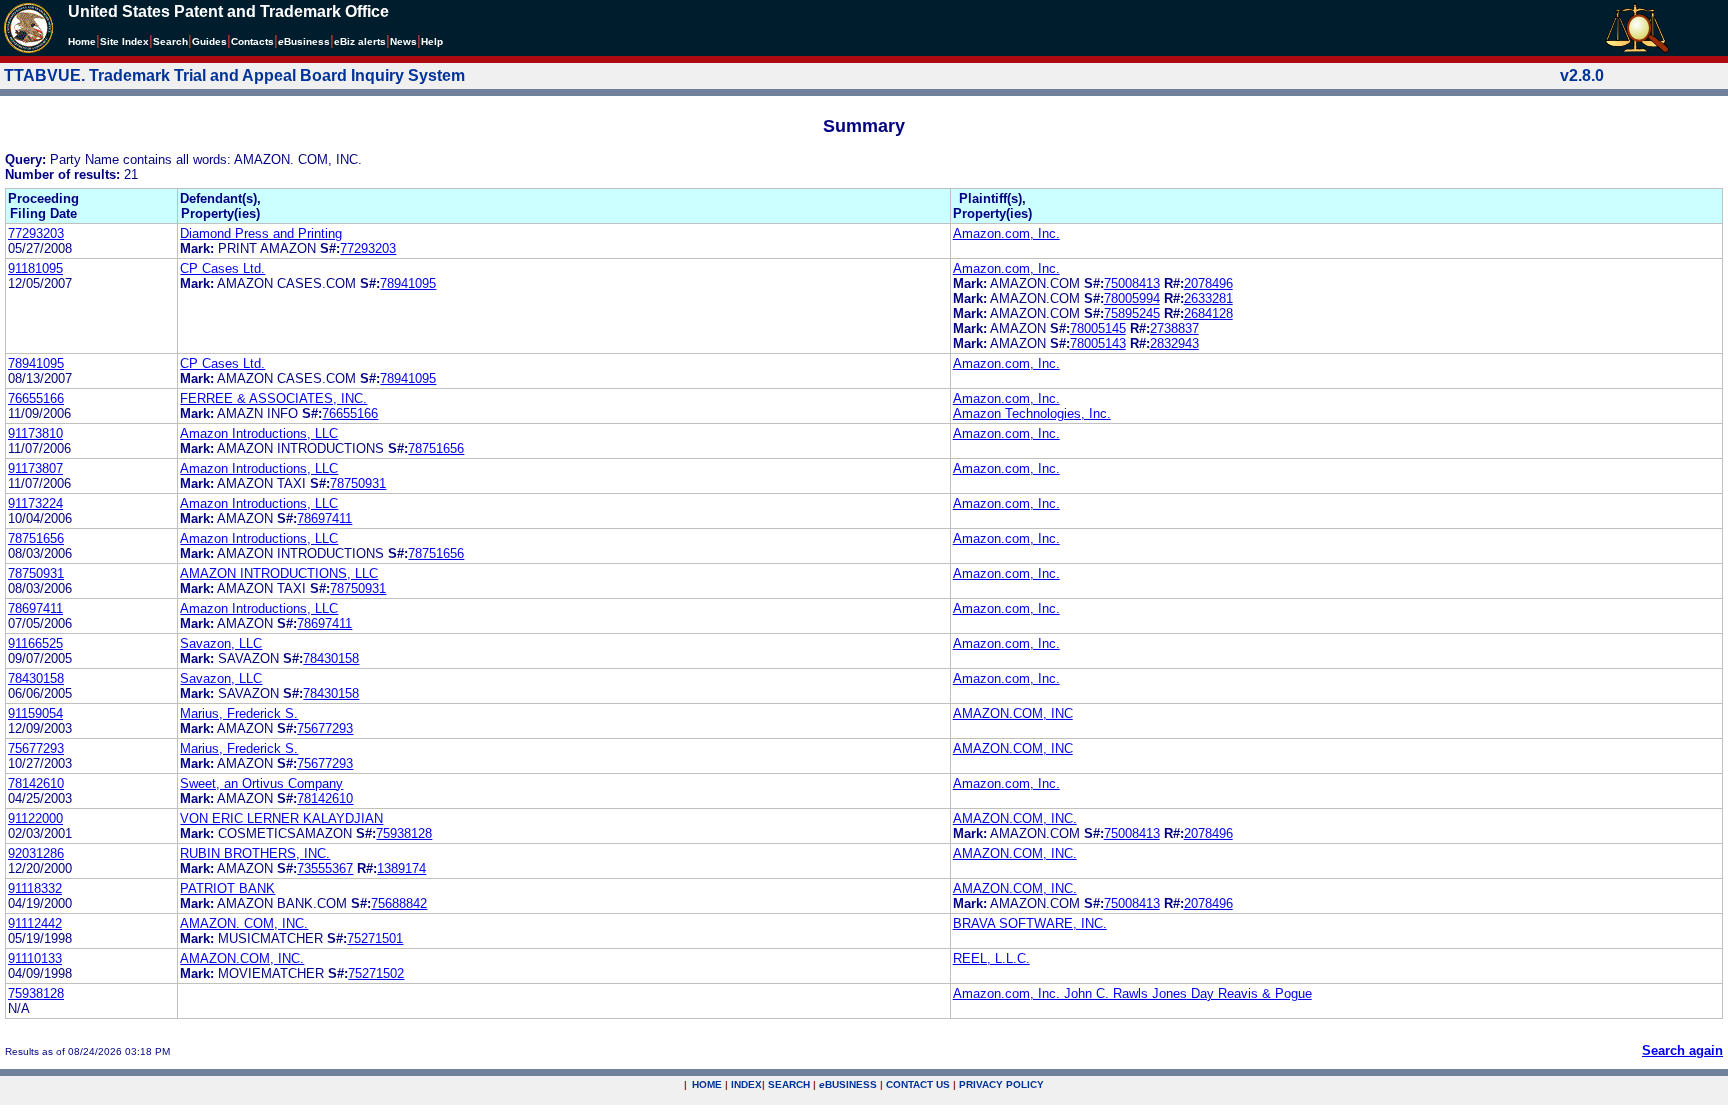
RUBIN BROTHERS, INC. (255, 853)
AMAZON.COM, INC (1013, 713)
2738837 (1174, 328)
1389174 (401, 868)
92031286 (36, 853)
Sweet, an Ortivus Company (261, 783)
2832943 (1174, 343)
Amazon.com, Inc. (1006, 233)
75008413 (1132, 283)
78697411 (324, 518)
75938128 (404, 833)
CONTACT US (918, 1084)
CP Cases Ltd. (222, 268)
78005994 (1132, 298)
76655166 (36, 398)
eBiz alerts (360, 41)
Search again (1682, 1050)
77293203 (36, 233)
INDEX (746, 1084)
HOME (707, 1084)
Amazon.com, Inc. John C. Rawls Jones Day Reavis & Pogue (1132, 993)
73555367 (325, 868)
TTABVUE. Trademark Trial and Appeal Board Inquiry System (234, 75)
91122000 (35, 818)
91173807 (35, 468)
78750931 (358, 483)
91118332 (35, 888)
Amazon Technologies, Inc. (1032, 413)
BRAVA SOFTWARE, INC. (1030, 923)
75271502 (376, 973)
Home (82, 41)
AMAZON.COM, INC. (1015, 818)
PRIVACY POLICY (1001, 1084)
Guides (209, 41)
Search (170, 41)
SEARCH (789, 1084)
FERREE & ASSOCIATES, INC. (273, 398)
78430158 (331, 658)
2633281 (1208, 298)
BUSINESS (848, 1084)
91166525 (35, 643)
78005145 (1098, 328)
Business (304, 41)
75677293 (325, 728)
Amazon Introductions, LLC (259, 433)
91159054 (35, 713)
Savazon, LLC (221, 643)
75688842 (399, 903)
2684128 (1208, 313)
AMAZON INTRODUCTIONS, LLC (279, 573)
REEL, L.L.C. (991, 958)
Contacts (252, 41)
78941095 (408, 283)
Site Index (124, 41)
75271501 (375, 938)
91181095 (35, 268)
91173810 (35, 433)
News (403, 41)
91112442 (35, 923)
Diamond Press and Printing (261, 233)
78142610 (36, 783)
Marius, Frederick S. (239, 713)
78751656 (436, 448)
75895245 (1132, 313)
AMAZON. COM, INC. (244, 923)
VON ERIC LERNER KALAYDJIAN (281, 818)
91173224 (35, 503)
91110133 (35, 958)
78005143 (1098, 343)
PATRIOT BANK (227, 888)
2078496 (1208, 283)
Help (432, 41)
